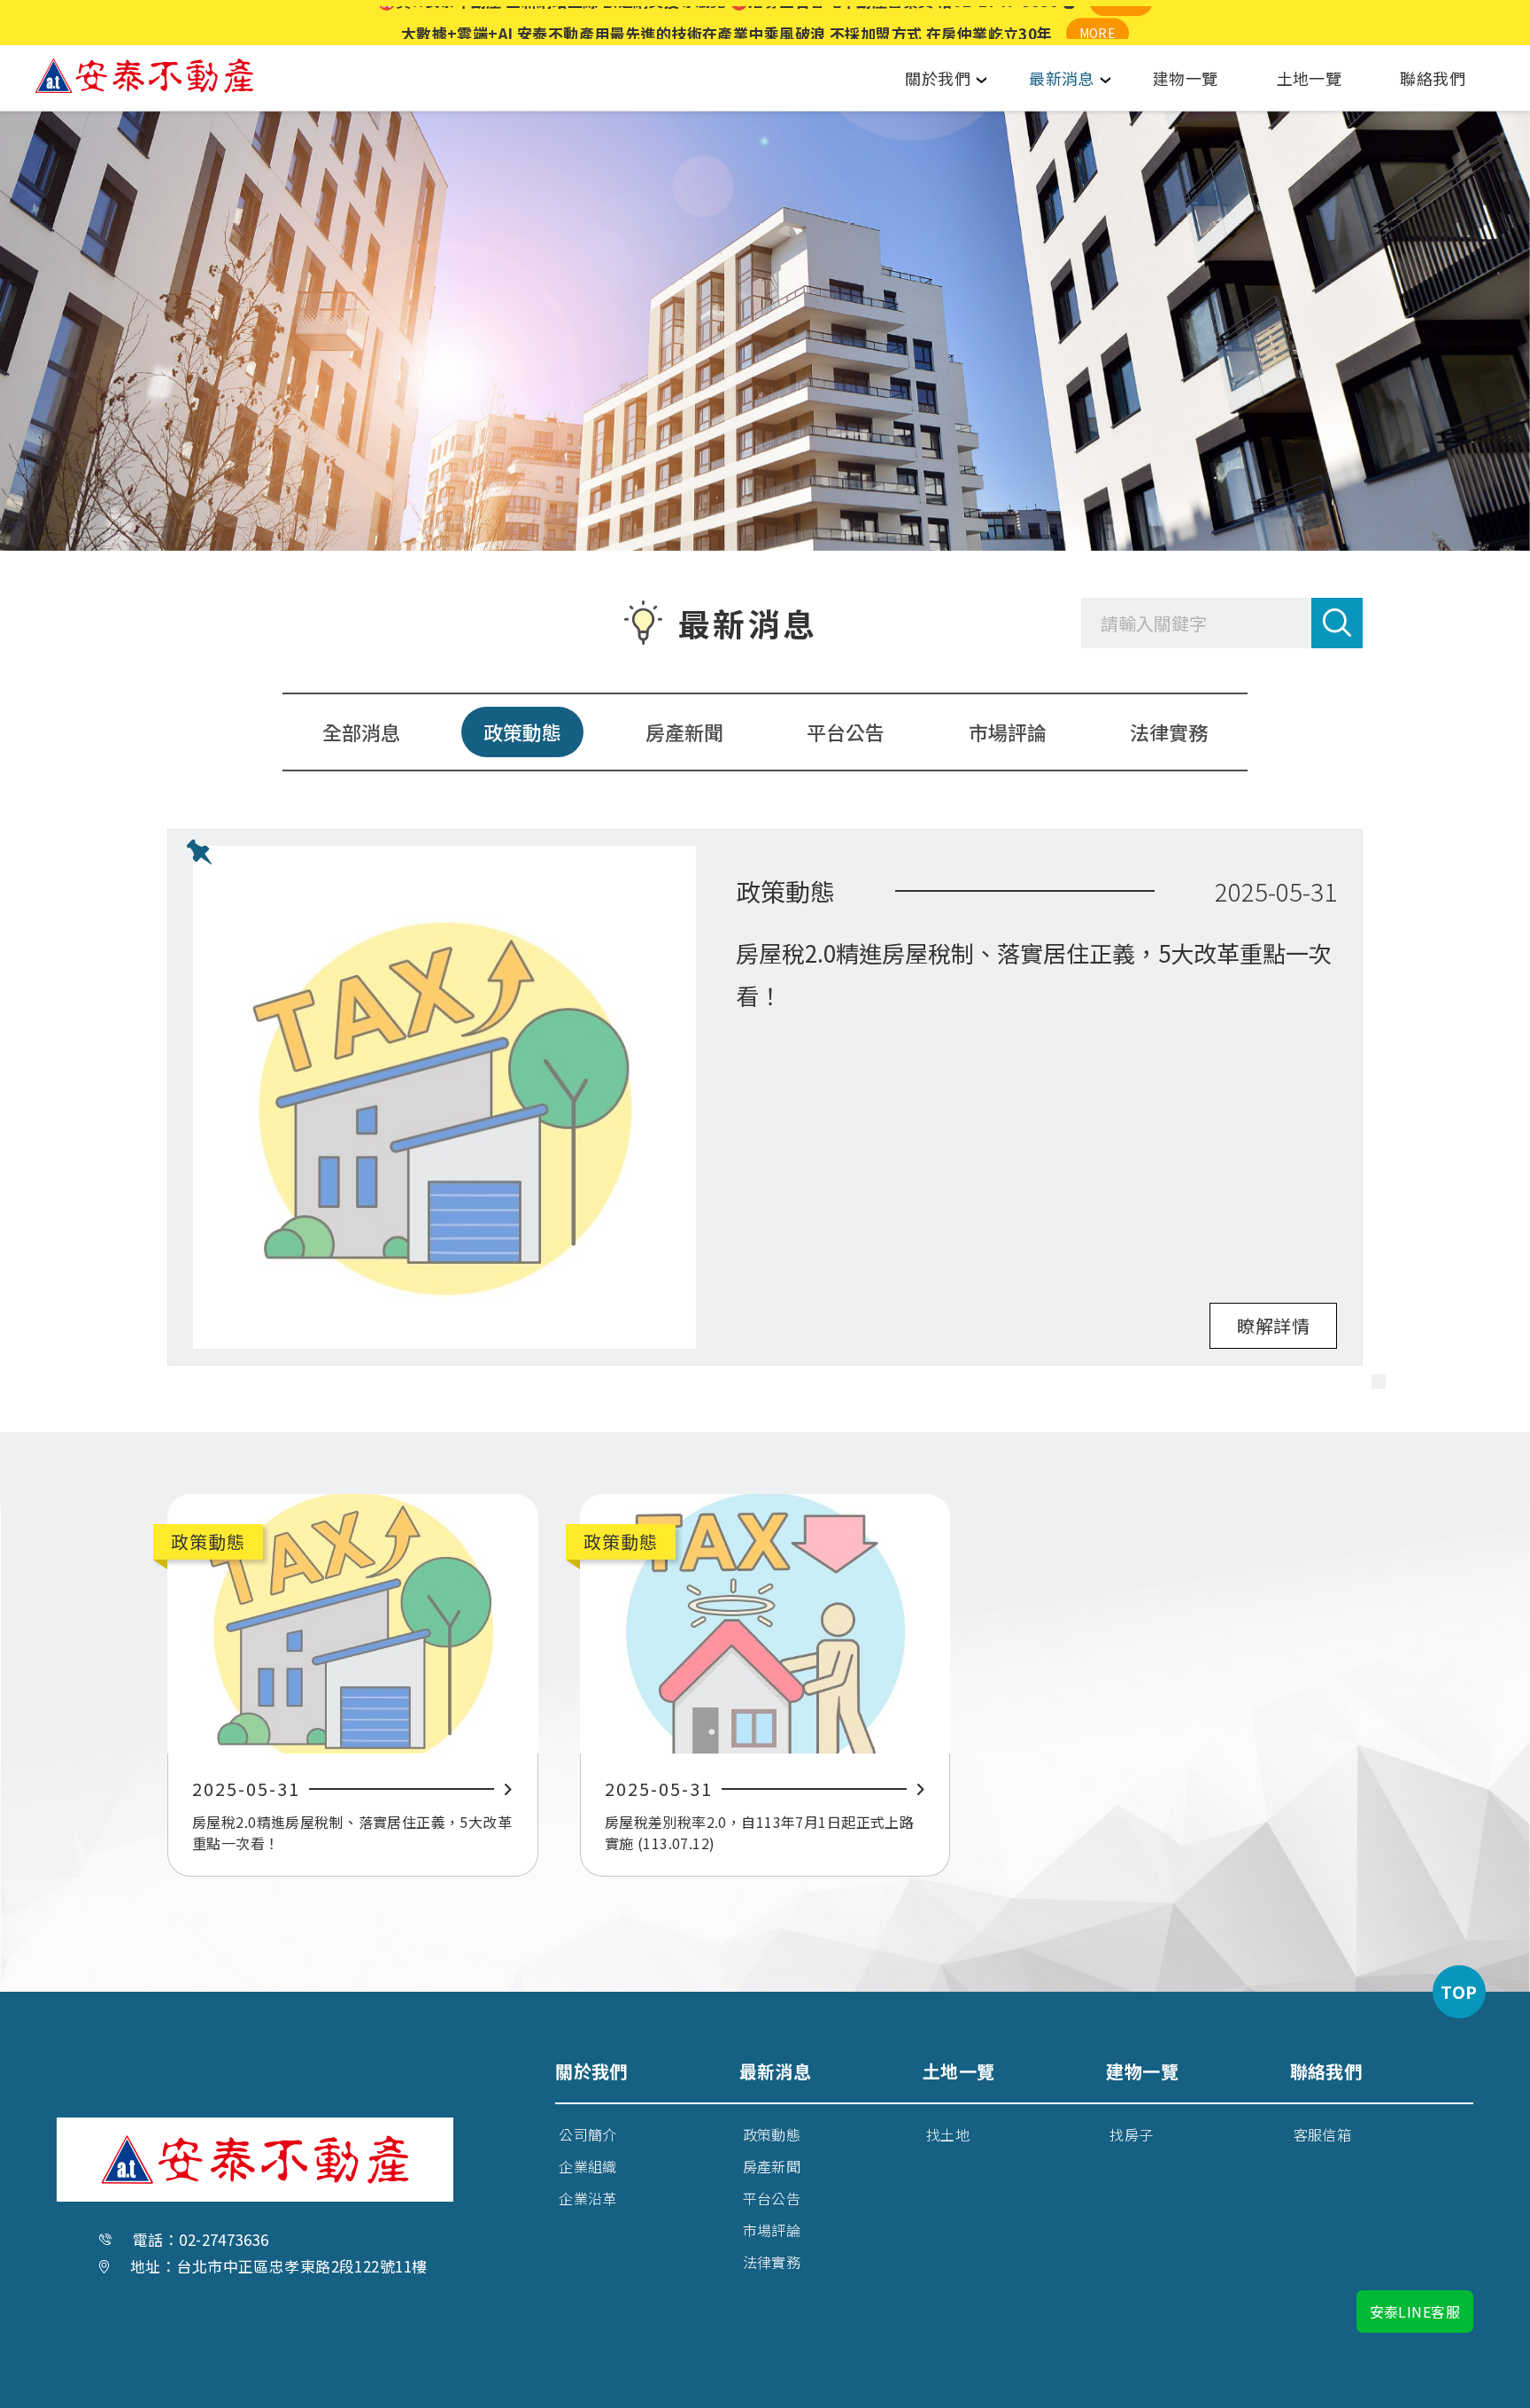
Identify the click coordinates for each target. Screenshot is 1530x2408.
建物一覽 (1186, 78)
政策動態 (522, 732)
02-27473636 (224, 2239)
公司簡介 (588, 2134)
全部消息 (361, 732)
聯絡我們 (1433, 78)
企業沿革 (588, 2198)
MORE (1121, 22)
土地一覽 (1310, 78)
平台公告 (846, 732)
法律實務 (1169, 732)
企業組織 (588, 2166)
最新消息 (1062, 78)
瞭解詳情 (1273, 1325)
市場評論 (1008, 732)
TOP (1459, 1991)
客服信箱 (1323, 2134)
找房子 (1131, 2134)
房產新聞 (684, 732)
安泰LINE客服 (1415, 2311)
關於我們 (938, 78)
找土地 (948, 2134)
